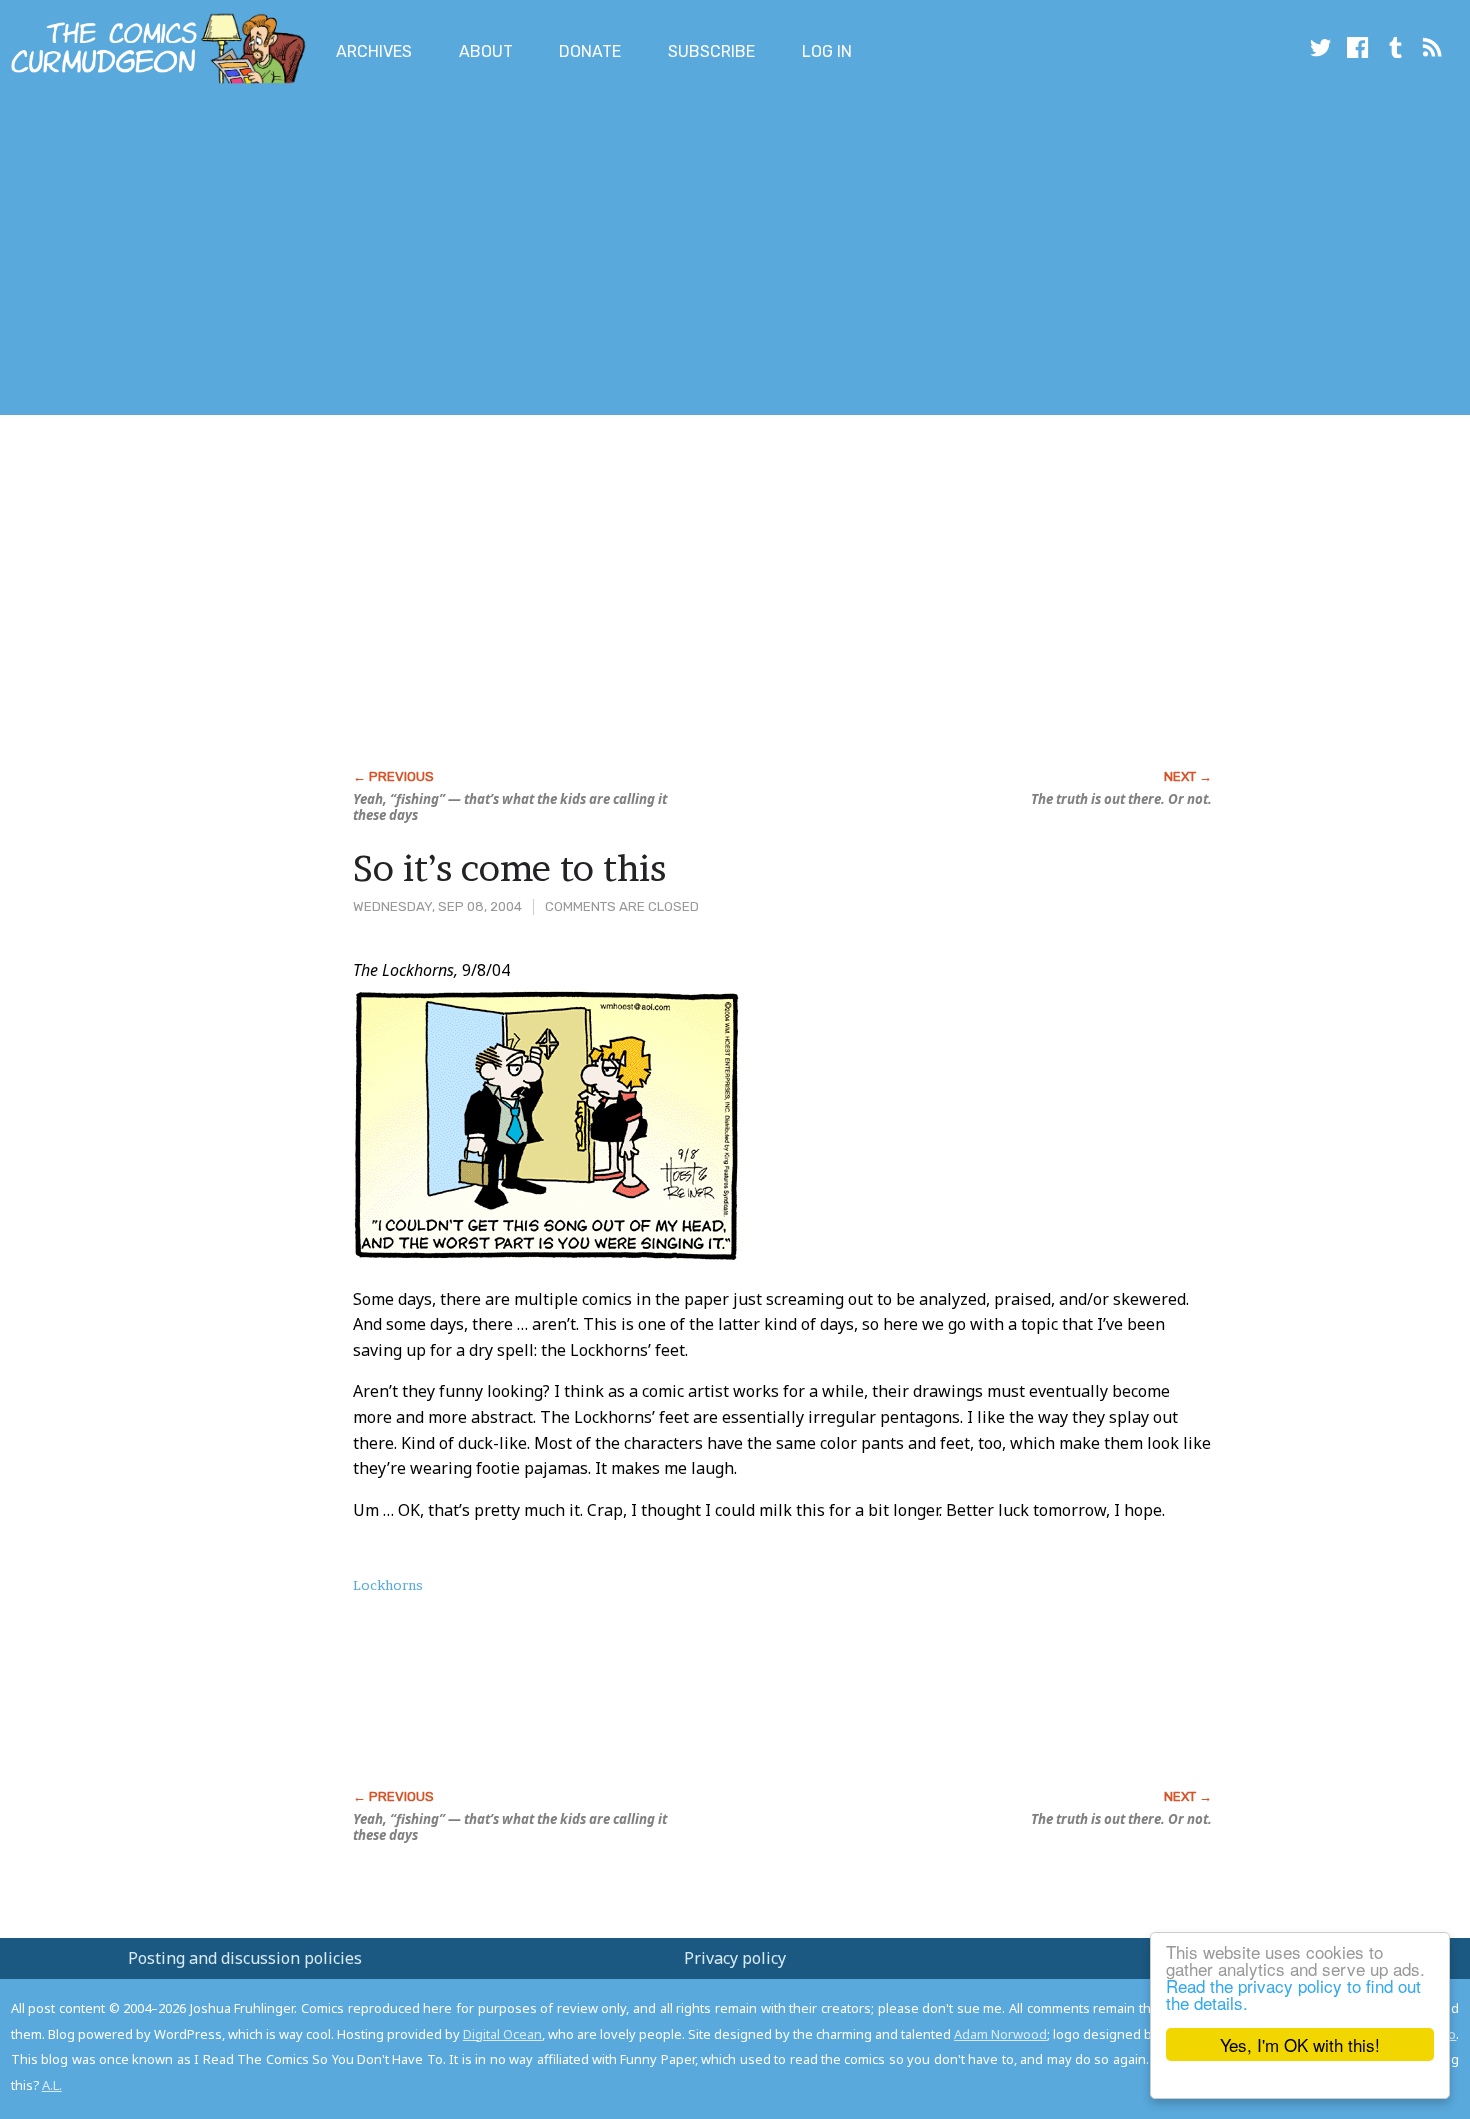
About (486, 51)
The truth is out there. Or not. (1121, 799)
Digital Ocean (502, 2034)
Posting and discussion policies (245, 1958)
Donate (590, 51)
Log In (827, 51)
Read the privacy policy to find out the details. (1293, 1994)
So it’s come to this (509, 868)
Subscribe (711, 51)
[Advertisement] (364, 253)
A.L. (52, 2085)
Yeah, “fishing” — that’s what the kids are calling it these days (510, 807)
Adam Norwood (1000, 2034)
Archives (374, 51)
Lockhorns (388, 1585)
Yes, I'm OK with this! (1300, 2044)
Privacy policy (735, 1958)
